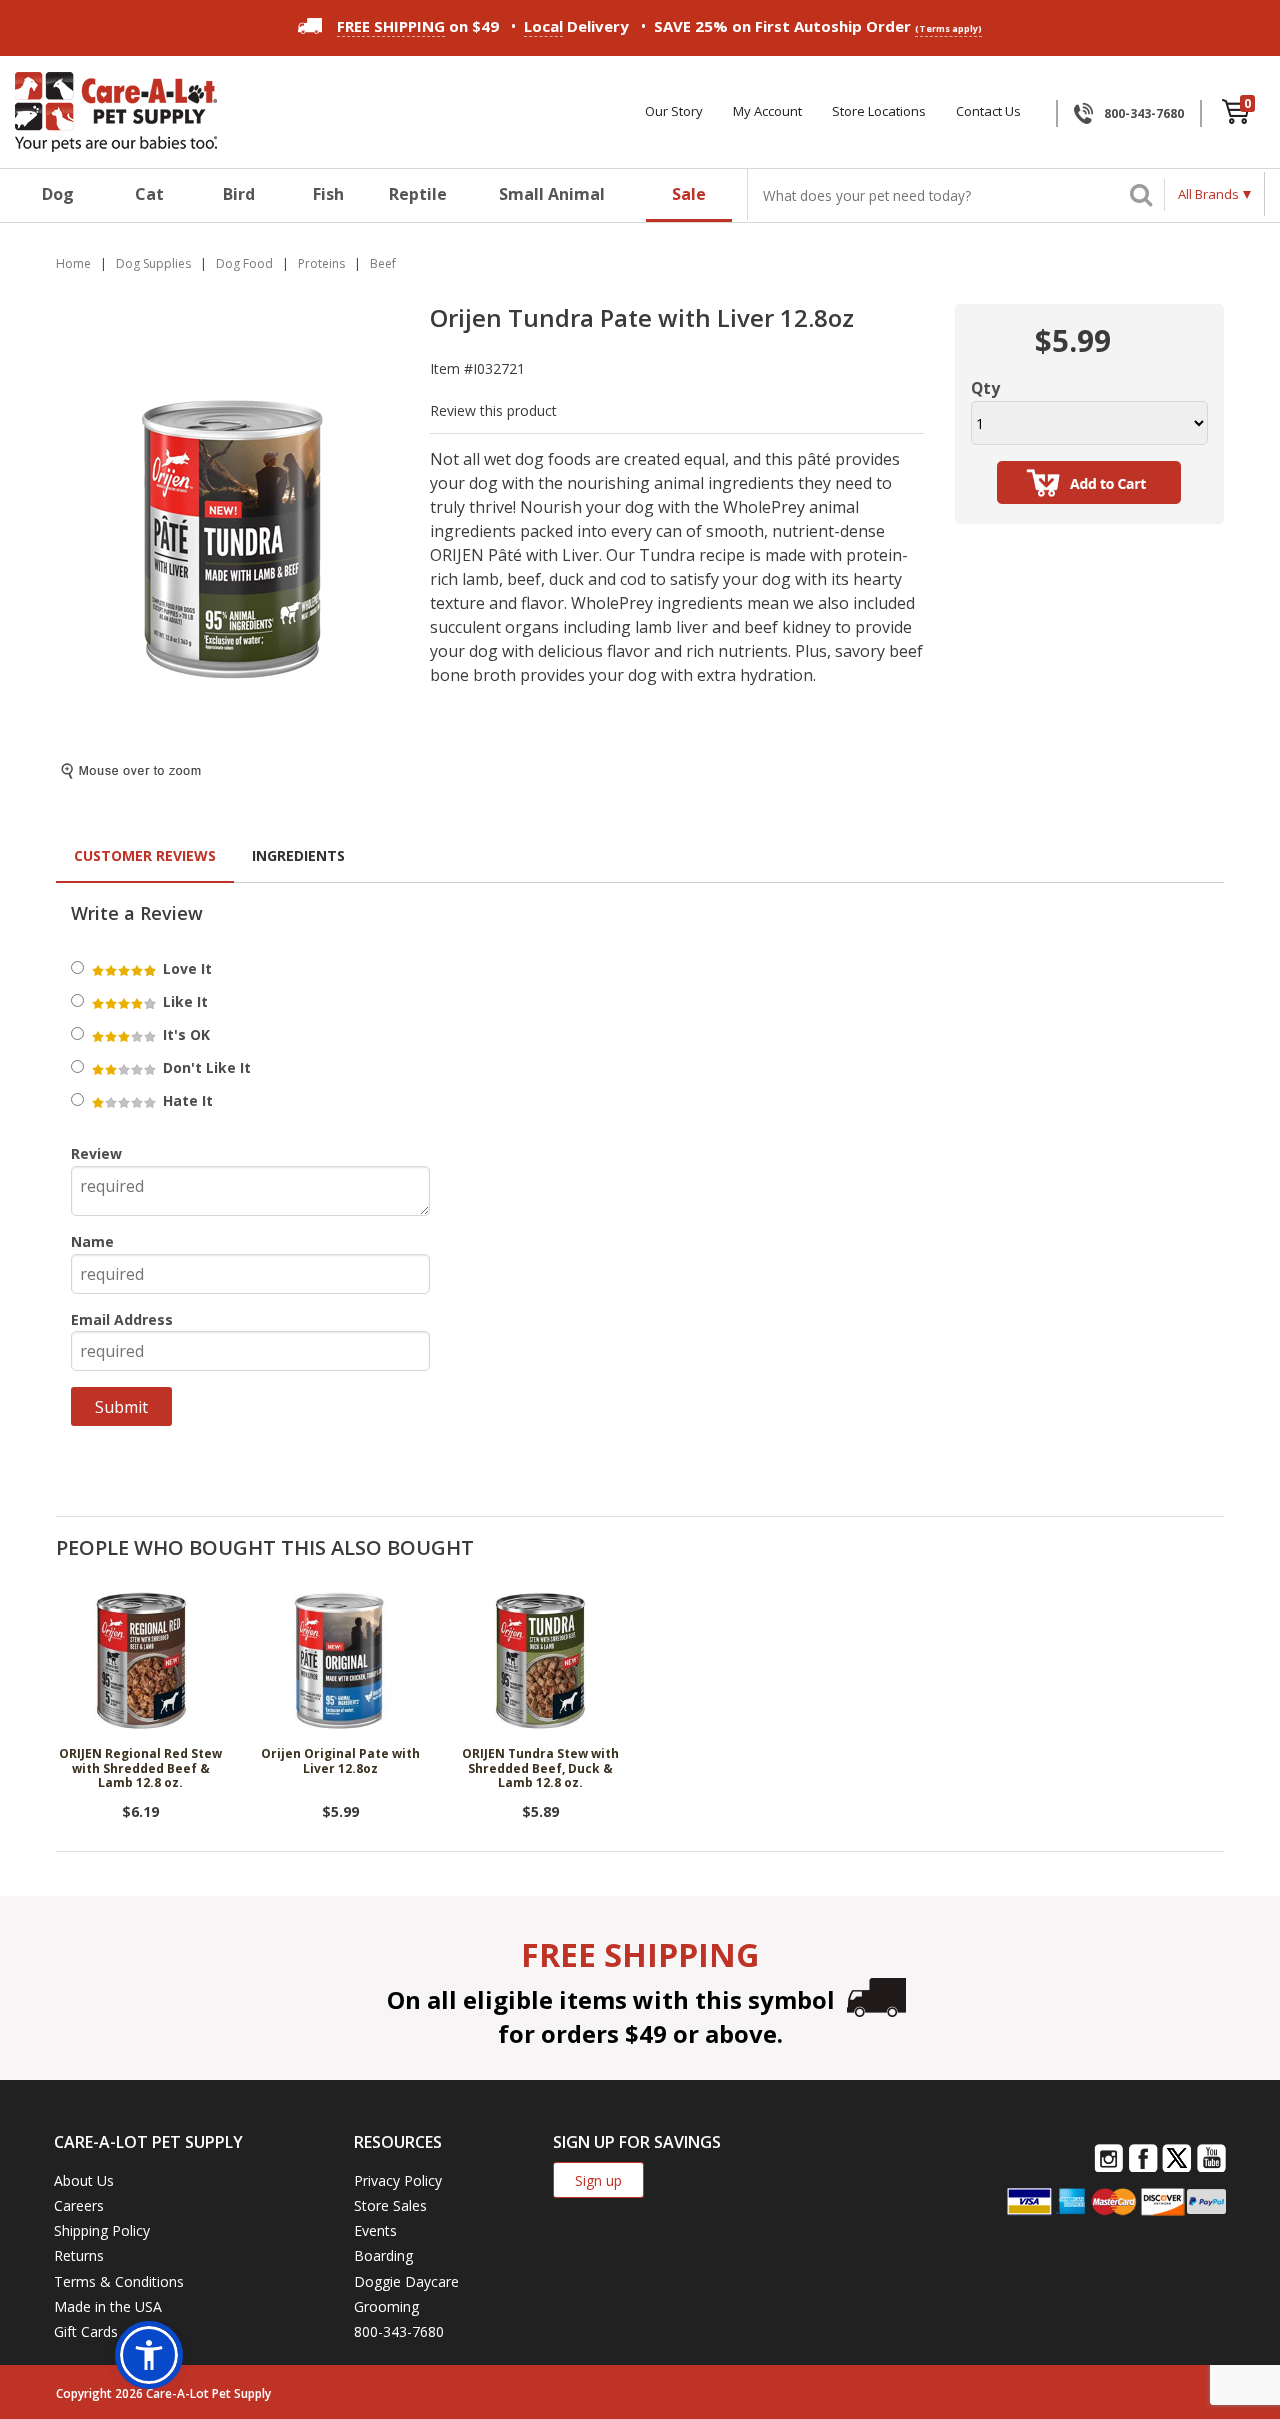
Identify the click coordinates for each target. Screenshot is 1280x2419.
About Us (84, 2180)
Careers (79, 2205)
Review (96, 1153)
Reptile (418, 194)
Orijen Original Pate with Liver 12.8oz (340, 1761)
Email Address (122, 1319)
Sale (689, 194)
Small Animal (552, 194)
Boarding (383, 2255)
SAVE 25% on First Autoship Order (818, 26)
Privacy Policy (398, 2180)
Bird (239, 194)
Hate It (186, 1100)
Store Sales (390, 2205)
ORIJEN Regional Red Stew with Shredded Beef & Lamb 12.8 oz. (140, 1769)
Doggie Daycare (406, 2281)
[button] (149, 2355)
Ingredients (298, 855)
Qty (985, 388)
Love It (185, 968)
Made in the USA (108, 2306)
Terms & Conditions (119, 2281)
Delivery (576, 26)
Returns (79, 2255)
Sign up (598, 2180)
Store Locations (879, 111)
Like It (183, 1001)
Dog (58, 194)
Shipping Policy (102, 2230)
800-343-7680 (1144, 113)
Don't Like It (205, 1067)
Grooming (386, 2306)
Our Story (674, 111)
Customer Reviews (145, 855)
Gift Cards (86, 2331)
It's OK (184, 1034)
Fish (328, 194)
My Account (767, 111)
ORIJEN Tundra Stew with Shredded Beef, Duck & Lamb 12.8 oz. (540, 1769)
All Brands (1208, 194)
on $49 (418, 26)
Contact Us (988, 111)
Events (375, 2230)
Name (92, 1241)
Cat (149, 194)
